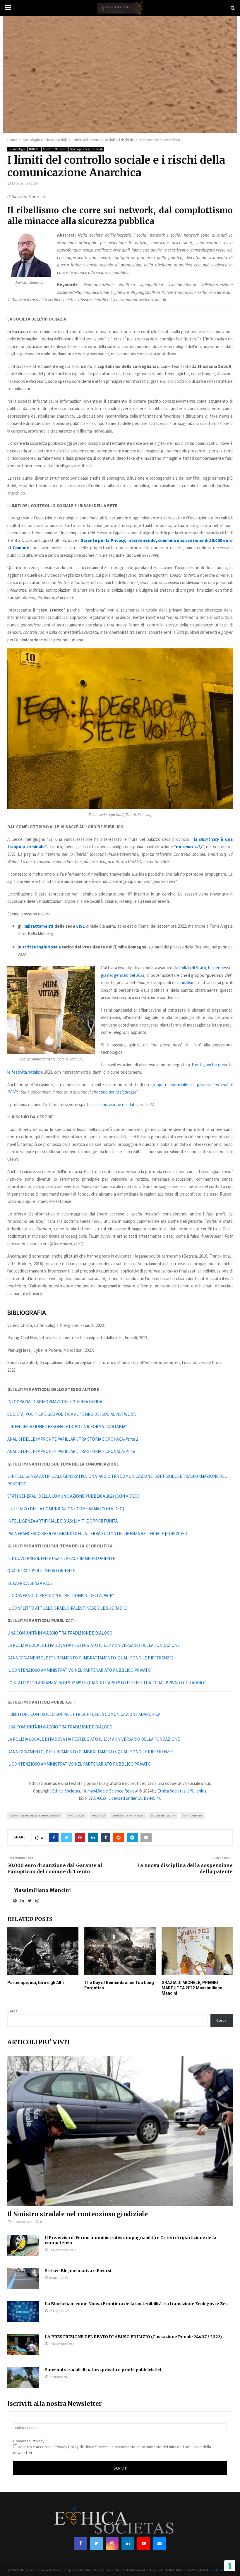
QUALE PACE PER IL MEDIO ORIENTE (41, 1571)
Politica (98, 1815)
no (189, 847)
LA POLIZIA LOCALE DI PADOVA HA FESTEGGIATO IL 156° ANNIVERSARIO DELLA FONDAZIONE (94, 1645)
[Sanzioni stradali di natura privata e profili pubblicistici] (23, 2378)
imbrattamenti (38, 926)
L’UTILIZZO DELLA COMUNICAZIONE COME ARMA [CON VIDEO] (66, 1509)
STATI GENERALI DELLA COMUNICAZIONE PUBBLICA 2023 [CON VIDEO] (73, 1496)
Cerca (12, 2011)
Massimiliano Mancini (42, 1890)
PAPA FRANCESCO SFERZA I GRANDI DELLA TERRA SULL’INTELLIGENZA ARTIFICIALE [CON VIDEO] (98, 1534)
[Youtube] (144, 2543)
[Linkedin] (128, 2543)
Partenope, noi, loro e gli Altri (36, 1983)
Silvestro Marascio (55, 149)
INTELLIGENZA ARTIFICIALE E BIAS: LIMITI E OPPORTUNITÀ (62, 1521)
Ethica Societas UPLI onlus (182, 1791)
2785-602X (97, 1798)
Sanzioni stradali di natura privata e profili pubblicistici (103, 2370)
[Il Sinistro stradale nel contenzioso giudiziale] (120, 2131)
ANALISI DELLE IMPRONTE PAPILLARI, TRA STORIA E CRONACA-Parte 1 (73, 1451)
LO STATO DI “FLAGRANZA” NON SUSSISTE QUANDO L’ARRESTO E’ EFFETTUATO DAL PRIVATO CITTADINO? (107, 1683)
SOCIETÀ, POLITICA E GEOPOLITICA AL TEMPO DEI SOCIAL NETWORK (72, 1414)
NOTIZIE (34, 149)
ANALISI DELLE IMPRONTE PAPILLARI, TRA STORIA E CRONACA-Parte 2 (73, 1439)
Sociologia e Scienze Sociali (86, 149)
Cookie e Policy (221, 2570)
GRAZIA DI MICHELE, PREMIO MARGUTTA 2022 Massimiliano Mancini (192, 1988)
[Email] (160, 2543)
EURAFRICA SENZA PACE (30, 1583)
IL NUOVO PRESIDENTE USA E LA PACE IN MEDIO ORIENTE (61, 1558)
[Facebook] (80, 2543)
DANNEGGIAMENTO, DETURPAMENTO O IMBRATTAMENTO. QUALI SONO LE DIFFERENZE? (90, 1658)
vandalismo (187, 983)
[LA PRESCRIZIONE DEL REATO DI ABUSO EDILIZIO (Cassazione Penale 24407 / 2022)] (23, 2345)
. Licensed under (122, 1798)
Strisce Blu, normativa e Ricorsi (78, 2271)
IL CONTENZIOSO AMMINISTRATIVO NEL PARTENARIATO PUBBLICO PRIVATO (79, 1670)
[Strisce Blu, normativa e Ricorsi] (23, 2279)
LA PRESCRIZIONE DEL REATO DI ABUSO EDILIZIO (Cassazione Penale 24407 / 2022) (133, 2337)
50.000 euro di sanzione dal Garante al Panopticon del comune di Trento (55, 1868)
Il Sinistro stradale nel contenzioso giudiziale (78, 2214)
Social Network (163, 1815)
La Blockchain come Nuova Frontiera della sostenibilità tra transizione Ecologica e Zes (136, 2304)
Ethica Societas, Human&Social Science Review (95, 1791)
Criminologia (17, 149)
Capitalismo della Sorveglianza (35, 1815)
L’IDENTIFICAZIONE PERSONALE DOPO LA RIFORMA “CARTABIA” (67, 1426)
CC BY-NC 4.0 (149, 1798)
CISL (80, 926)
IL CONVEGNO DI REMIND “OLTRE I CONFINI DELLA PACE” (61, 1596)
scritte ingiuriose (40, 947)
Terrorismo (192, 1815)
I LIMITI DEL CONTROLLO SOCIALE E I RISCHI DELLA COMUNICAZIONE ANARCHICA (84, 1714)
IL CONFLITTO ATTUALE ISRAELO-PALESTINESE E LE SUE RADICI (67, 1608)
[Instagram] (112, 2543)
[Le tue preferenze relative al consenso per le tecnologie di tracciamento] (230, 2566)
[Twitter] (96, 2543)
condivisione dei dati (117, 1104)
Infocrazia (76, 1815)
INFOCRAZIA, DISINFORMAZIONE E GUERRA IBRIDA (55, 1402)
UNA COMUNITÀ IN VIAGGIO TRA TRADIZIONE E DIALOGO (60, 1633)
